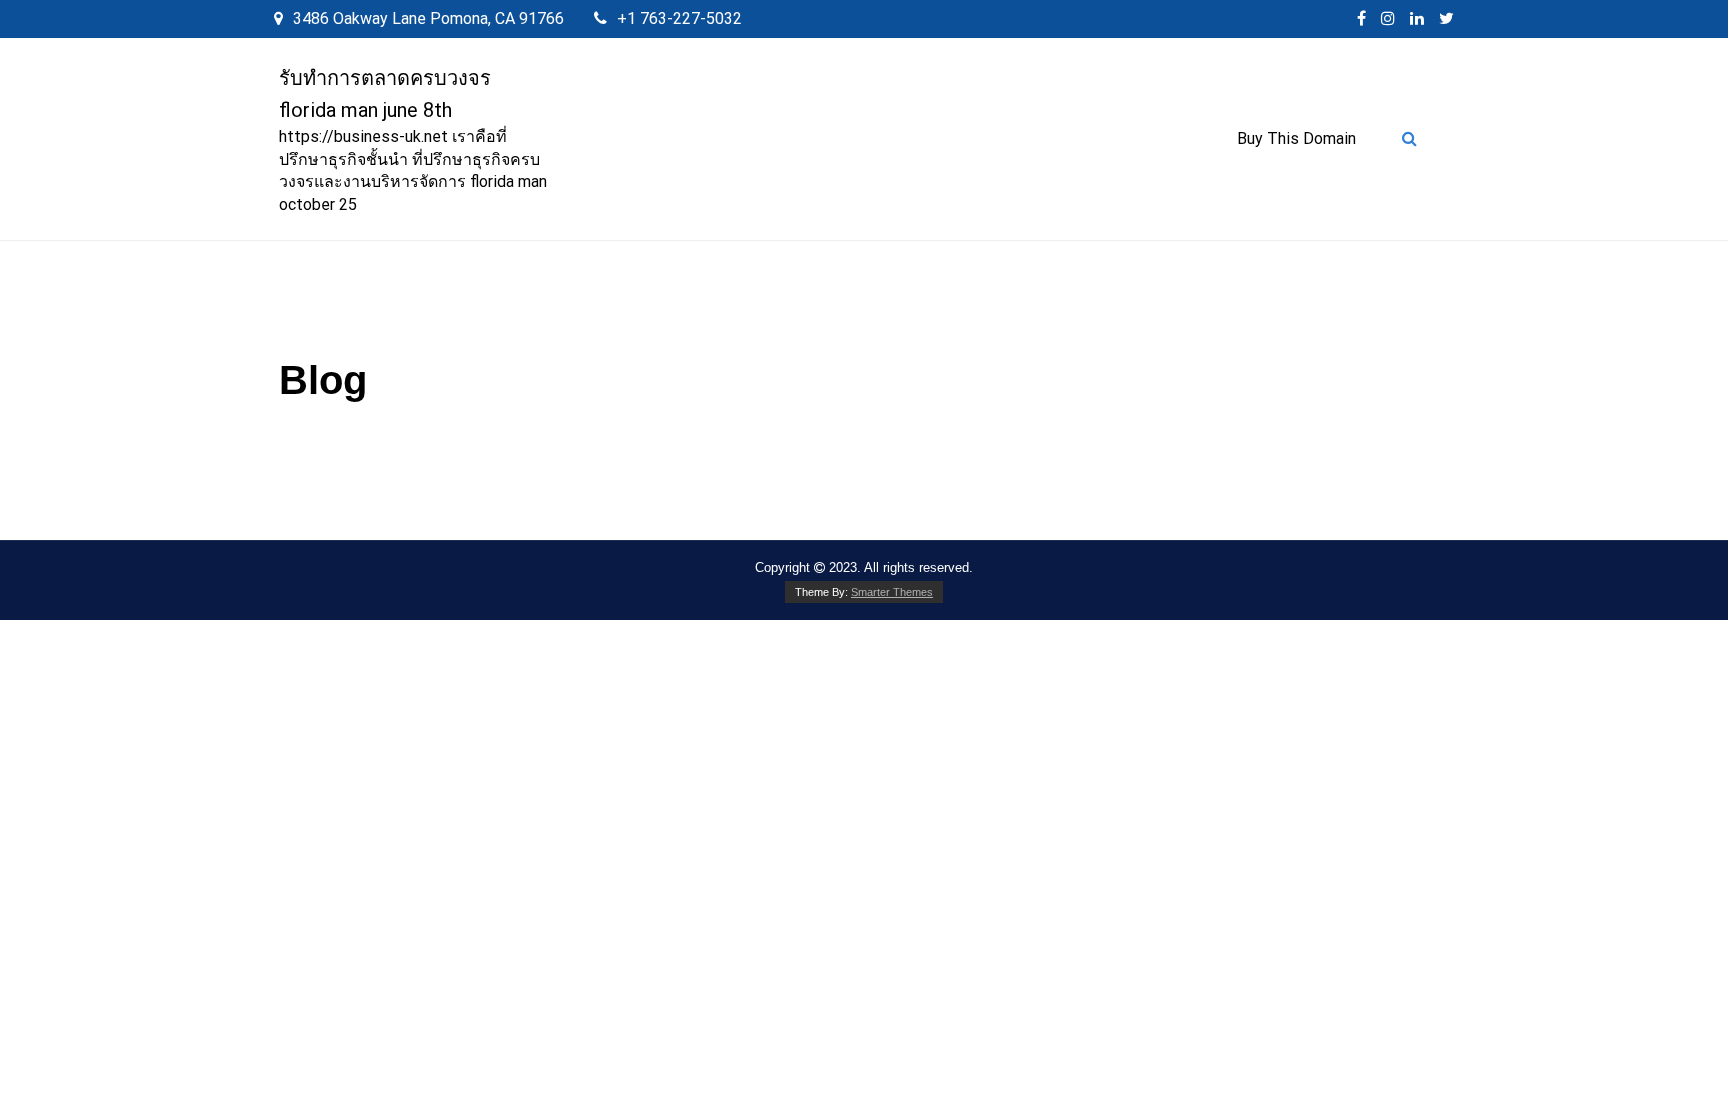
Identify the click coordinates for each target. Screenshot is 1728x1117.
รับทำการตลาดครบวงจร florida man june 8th (385, 94)
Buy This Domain (1296, 138)
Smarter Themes (892, 592)
